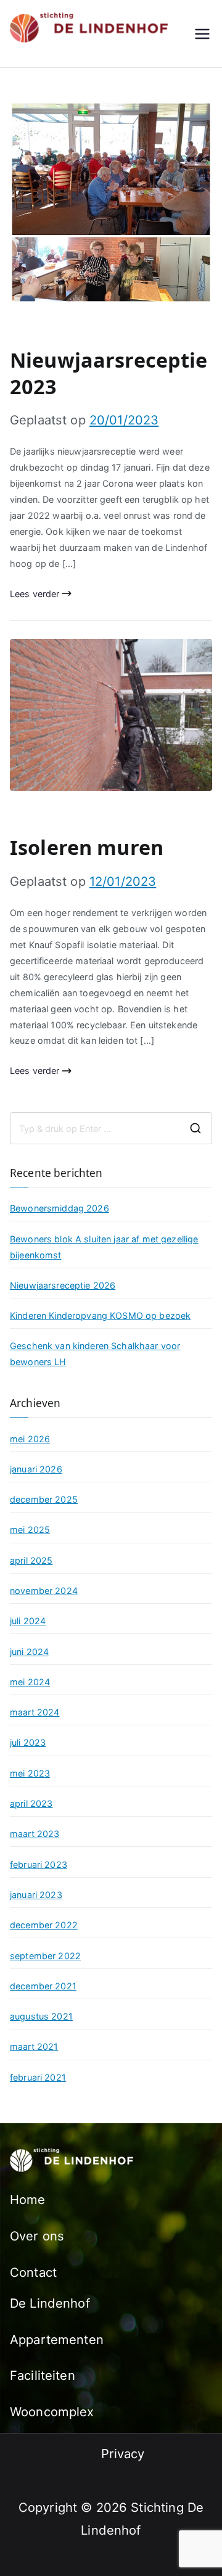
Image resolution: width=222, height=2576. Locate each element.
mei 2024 (30, 1682)
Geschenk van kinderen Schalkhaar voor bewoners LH (95, 1354)
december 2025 (44, 1499)
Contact (33, 2272)
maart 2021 (34, 2046)
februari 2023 (39, 1864)
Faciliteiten (43, 2375)
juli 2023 (28, 1742)
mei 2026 (30, 1439)
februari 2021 (38, 2077)
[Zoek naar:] (111, 1128)
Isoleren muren (87, 847)
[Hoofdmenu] (202, 34)
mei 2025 (30, 1529)
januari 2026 (36, 1469)
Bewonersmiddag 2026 (60, 1208)
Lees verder (35, 594)
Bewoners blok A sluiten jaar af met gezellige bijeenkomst (104, 1247)
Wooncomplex (52, 2412)
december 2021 (43, 1986)
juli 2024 (28, 1621)
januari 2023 (36, 1895)
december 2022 (44, 1925)
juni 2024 (29, 1652)
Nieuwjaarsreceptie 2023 (109, 373)
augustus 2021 (41, 2016)
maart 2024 (35, 1712)
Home (28, 2199)
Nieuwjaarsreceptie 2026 (63, 1285)
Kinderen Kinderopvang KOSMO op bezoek (100, 1315)
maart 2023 (35, 1834)
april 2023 (31, 1803)
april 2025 (31, 1560)
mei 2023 (30, 1773)
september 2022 (45, 1956)
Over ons (37, 2236)
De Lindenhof (50, 2303)
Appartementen (57, 2339)
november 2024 (44, 1591)
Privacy (123, 2454)
